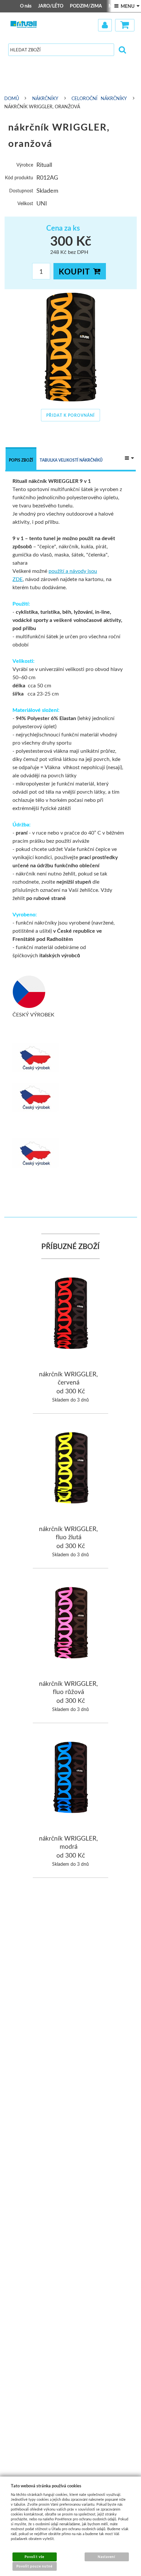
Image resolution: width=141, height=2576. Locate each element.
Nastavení (107, 2557)
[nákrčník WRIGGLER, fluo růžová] (71, 1624)
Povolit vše (34, 2557)
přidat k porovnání (70, 415)
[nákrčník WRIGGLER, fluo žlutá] (71, 1469)
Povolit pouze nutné (35, 2566)
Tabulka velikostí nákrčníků (71, 460)
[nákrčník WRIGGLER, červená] (71, 1314)
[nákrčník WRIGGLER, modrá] (71, 1778)
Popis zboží (21, 460)
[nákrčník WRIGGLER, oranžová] (71, 347)
